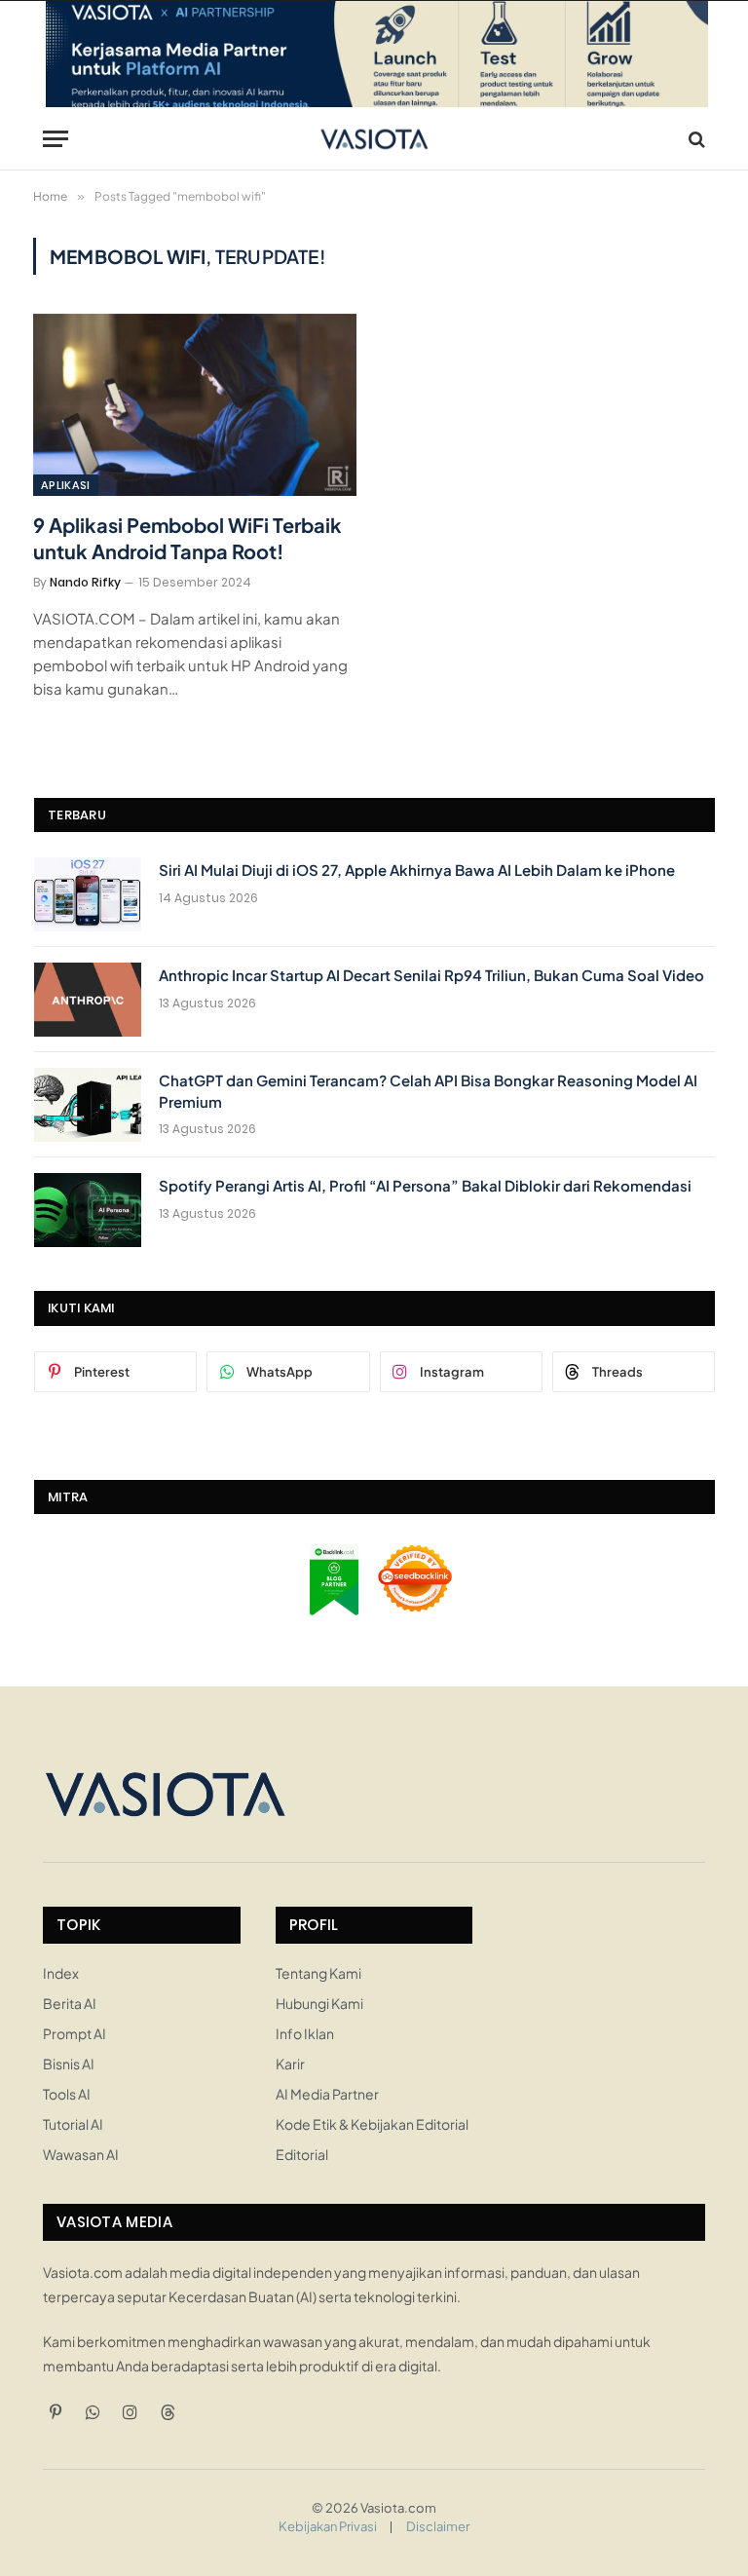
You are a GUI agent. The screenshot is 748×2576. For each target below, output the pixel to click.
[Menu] (56, 139)
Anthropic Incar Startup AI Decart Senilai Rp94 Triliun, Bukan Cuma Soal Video (431, 975)
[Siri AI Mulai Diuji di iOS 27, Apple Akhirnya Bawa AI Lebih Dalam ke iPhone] (88, 894)
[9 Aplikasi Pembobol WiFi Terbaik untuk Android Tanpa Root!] (195, 405)
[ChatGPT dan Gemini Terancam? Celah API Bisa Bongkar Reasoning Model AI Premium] (88, 1105)
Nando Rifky (85, 582)
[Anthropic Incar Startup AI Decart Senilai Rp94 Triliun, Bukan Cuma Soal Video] (88, 1000)
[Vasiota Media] (374, 139)
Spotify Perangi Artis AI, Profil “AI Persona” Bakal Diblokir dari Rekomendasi (425, 1185)
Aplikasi (66, 485)
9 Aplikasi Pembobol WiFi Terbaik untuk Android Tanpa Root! (187, 538)
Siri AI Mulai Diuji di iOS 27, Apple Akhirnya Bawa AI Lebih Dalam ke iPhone (417, 870)
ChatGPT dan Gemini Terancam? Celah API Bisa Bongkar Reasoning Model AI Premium (428, 1090)
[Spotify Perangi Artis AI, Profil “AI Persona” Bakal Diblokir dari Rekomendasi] (88, 1210)
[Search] (695, 139)
